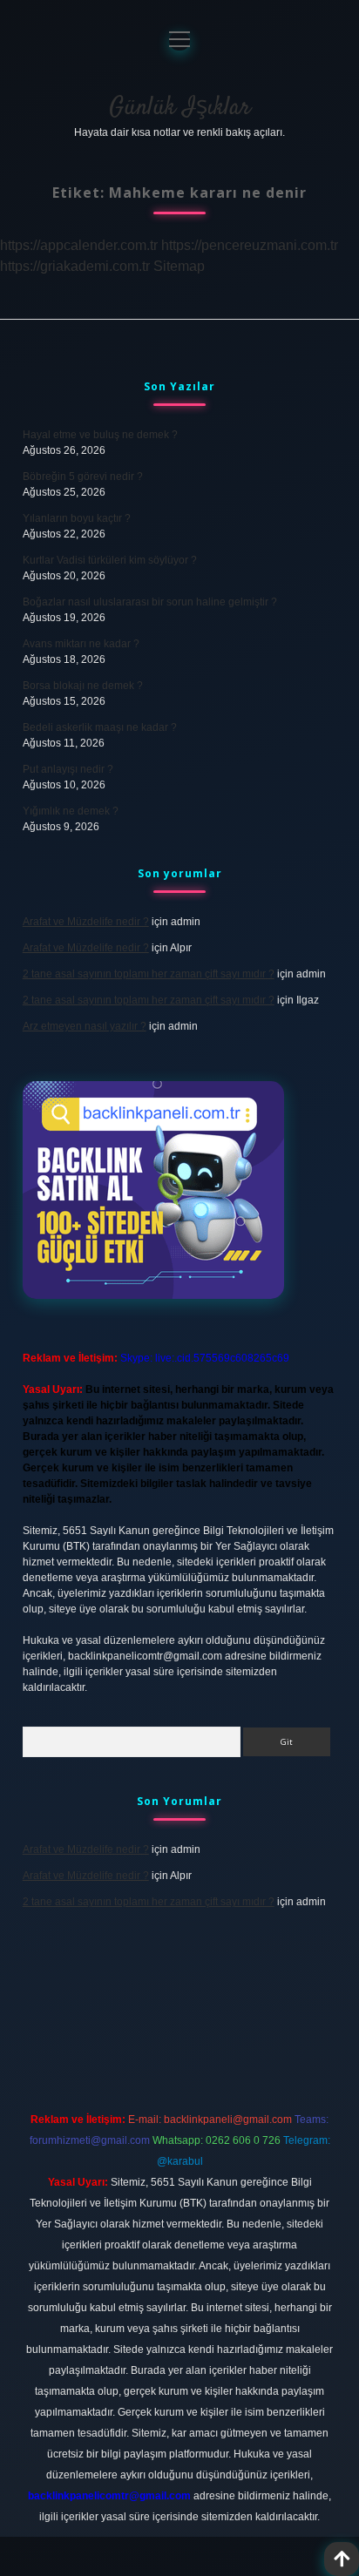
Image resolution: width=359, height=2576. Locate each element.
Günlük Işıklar (180, 108)
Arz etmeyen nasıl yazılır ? (85, 1026)
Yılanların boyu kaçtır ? (77, 518)
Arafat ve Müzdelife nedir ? (86, 922)
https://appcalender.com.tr (79, 245)
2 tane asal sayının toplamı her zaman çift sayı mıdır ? (149, 974)
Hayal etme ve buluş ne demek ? (100, 435)
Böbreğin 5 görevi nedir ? (83, 477)
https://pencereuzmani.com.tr (250, 245)
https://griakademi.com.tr (75, 266)
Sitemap (179, 266)
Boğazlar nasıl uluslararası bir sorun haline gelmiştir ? (150, 602)
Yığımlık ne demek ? (71, 811)
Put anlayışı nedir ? (68, 769)
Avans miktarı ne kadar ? (81, 644)
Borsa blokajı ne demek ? (83, 686)
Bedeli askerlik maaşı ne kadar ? (100, 727)
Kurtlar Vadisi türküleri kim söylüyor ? (110, 560)
